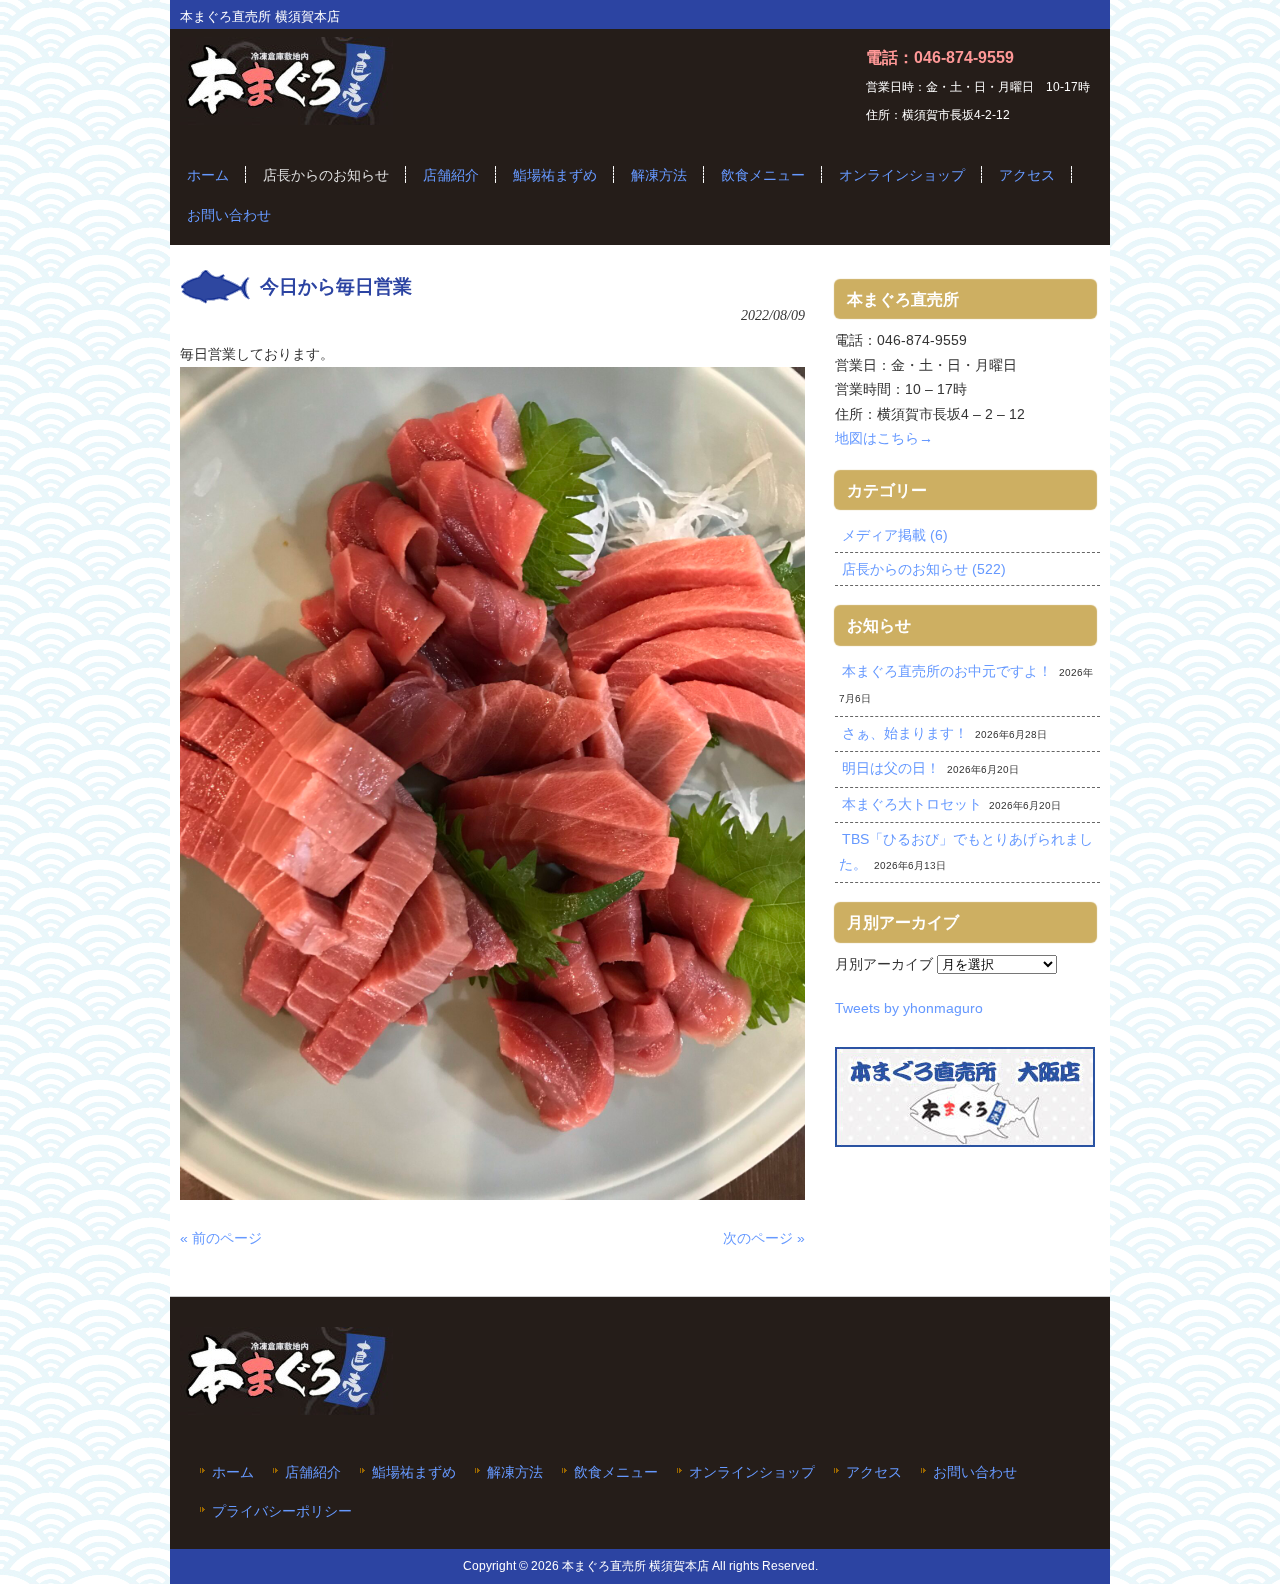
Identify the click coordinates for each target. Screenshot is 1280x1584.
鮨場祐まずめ (414, 1472)
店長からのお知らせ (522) (924, 569)
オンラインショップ (752, 1472)
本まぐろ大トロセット (912, 804)
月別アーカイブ (884, 964)
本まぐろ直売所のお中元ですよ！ (947, 671)
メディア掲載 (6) (895, 535)
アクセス (874, 1472)
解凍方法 (515, 1472)
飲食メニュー (616, 1472)
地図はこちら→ (884, 438)
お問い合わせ (975, 1472)
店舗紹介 (313, 1472)
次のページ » (764, 1238)
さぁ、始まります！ (905, 733)
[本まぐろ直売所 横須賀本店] (286, 117)
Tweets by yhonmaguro (909, 1008)
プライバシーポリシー (282, 1511)
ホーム (233, 1472)
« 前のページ (221, 1238)
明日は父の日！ (891, 768)
